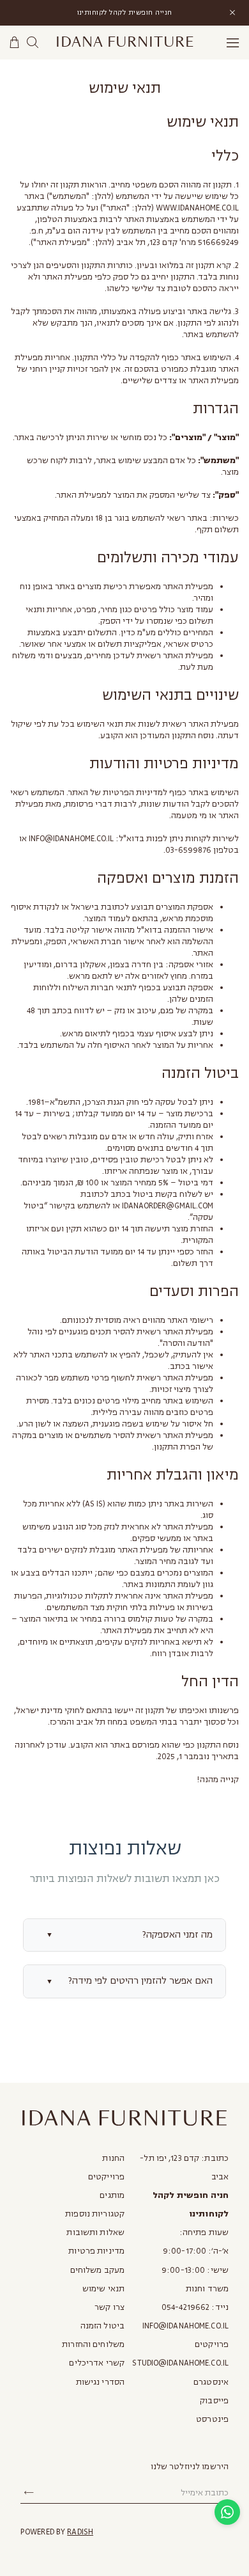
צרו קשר (109, 2307)
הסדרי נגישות (100, 2382)
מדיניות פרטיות (96, 2251)
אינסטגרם (211, 2382)
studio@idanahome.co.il (180, 2363)
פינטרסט (212, 2419)
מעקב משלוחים (97, 2270)
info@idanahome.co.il (185, 2326)
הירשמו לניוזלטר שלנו (190, 2467)
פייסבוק (214, 2401)
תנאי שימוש (103, 2289)
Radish (80, 2532)
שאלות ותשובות (95, 2232)
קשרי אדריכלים (97, 2363)
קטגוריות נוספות (95, 2214)
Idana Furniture (125, 42)
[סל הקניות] (15, 43)
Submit (29, 2493)
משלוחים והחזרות (93, 2344)
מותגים (112, 2195)
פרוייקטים (106, 2177)
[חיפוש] (33, 43)
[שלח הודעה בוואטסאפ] (227, 2512)
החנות (113, 2158)
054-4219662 (185, 2307)
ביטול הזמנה (102, 2326)
